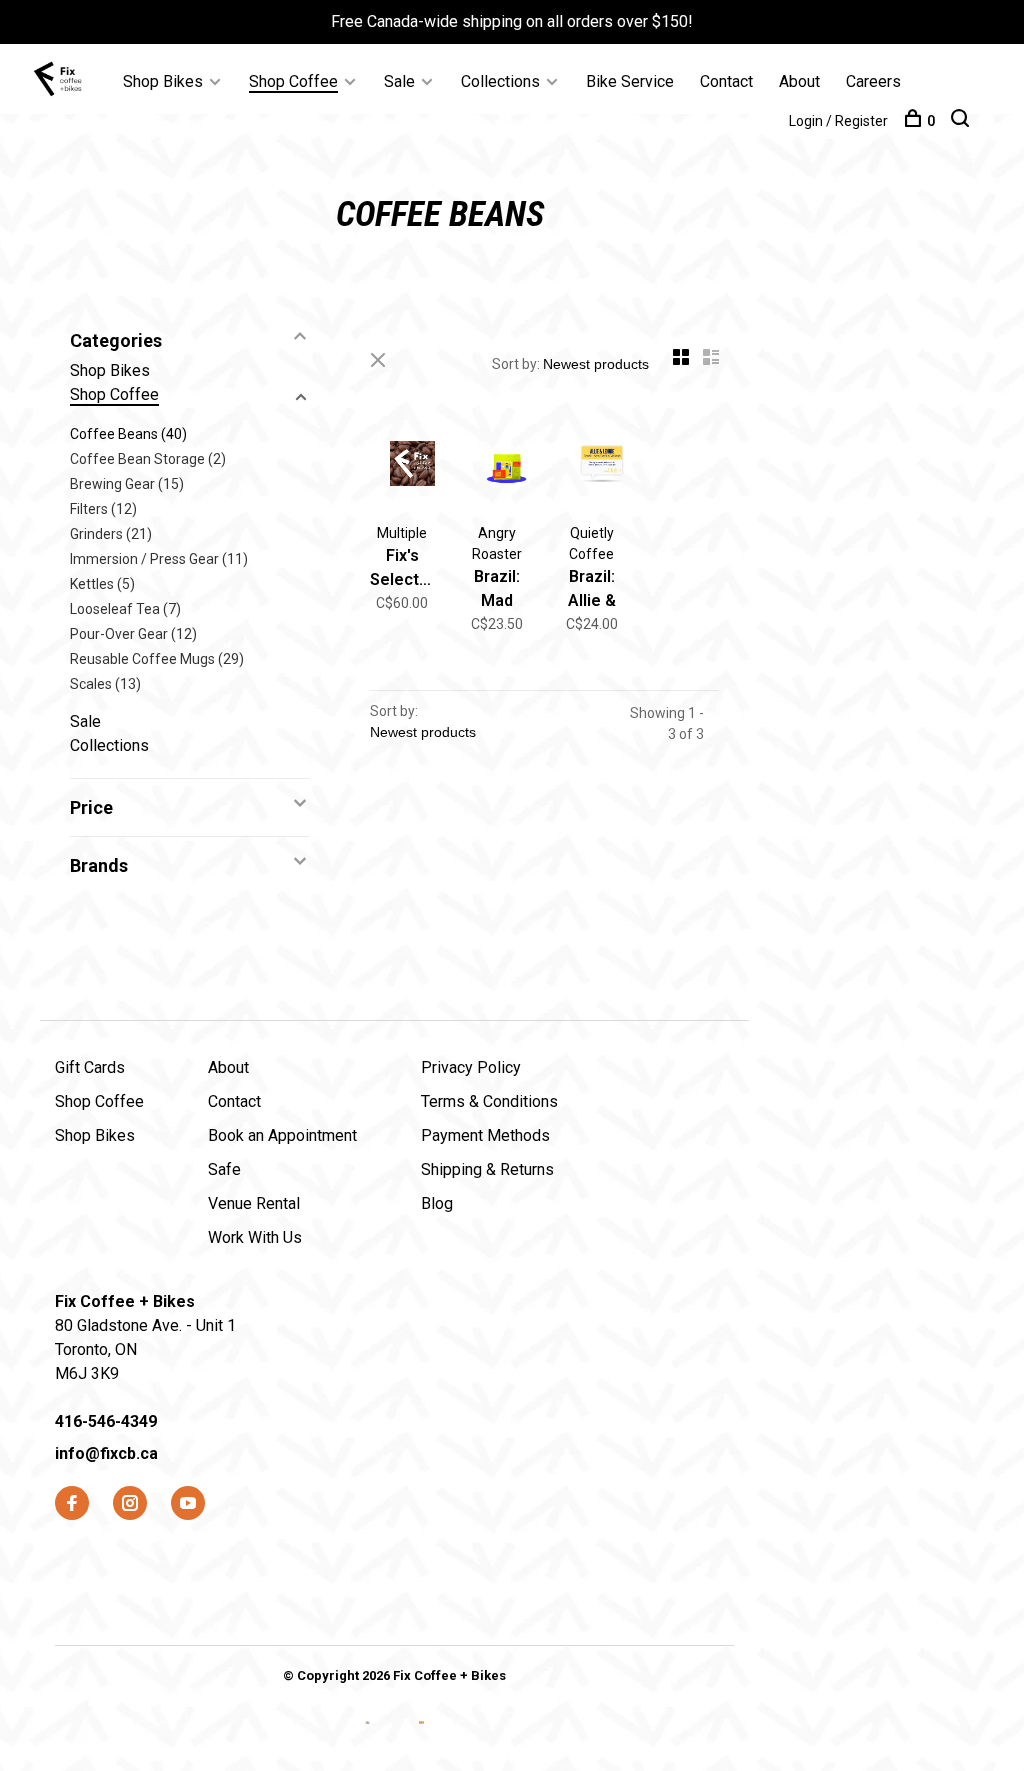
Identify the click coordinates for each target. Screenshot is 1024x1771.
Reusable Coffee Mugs (157, 659)
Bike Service (630, 81)
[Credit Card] (369, 1738)
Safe (224, 1169)
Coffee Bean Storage (148, 459)
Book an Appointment (282, 1135)
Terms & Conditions (489, 1101)
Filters (103, 509)
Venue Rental (254, 1203)
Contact (726, 81)
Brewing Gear (127, 484)
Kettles (102, 584)
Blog (437, 1203)
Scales (105, 684)
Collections (500, 81)
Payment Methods (485, 1135)
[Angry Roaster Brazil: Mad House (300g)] (497, 467)
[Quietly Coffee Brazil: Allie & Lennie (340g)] (592, 467)
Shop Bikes (163, 81)
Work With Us (255, 1237)
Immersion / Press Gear (159, 559)
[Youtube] (188, 1504)
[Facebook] (72, 1504)
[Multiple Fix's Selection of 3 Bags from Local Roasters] (402, 467)
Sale (399, 81)
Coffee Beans (128, 434)
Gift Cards (90, 1067)
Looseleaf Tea (125, 609)
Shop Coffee (293, 81)
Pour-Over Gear (133, 634)
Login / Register (838, 121)
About (799, 81)
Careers (873, 81)
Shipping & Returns (487, 1169)
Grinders (111, 534)
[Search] (962, 121)
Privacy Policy (471, 1067)
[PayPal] (421, 1738)
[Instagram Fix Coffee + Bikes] (130, 1504)
